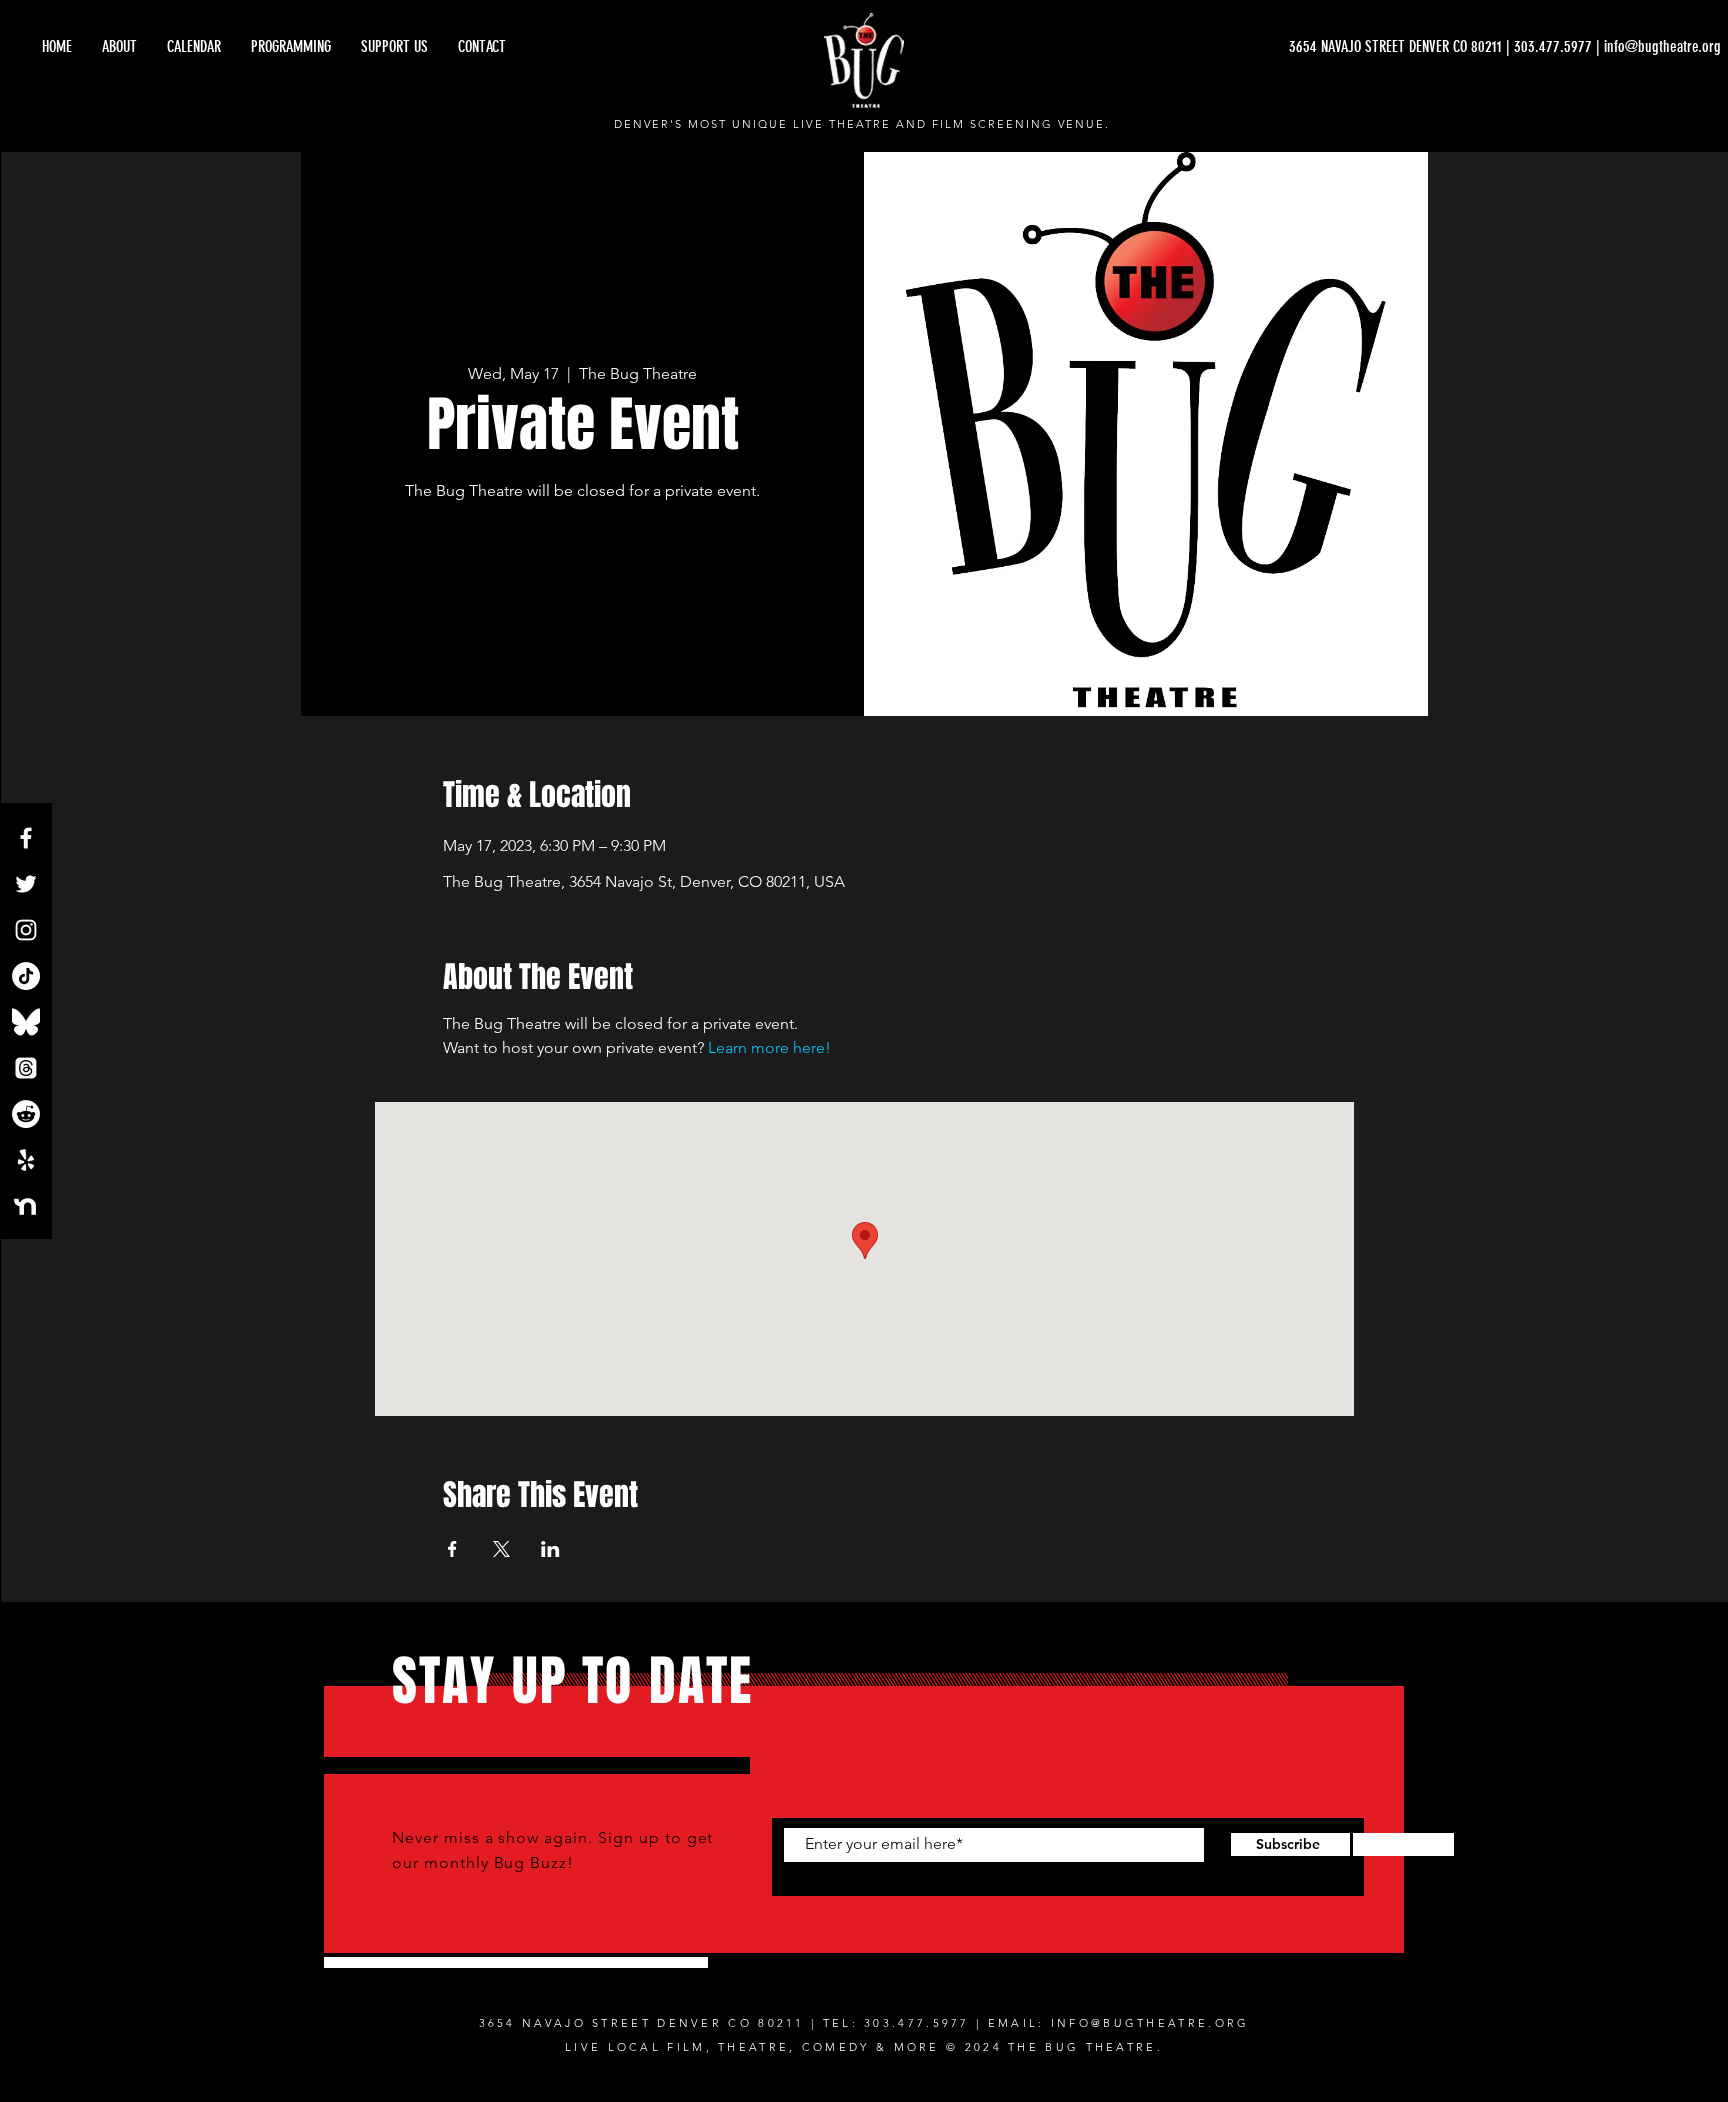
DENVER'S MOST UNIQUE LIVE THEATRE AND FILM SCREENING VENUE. (862, 124)
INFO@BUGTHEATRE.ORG (1150, 2023)
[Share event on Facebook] (452, 1549)
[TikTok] (26, 976)
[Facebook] (26, 838)
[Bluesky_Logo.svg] (26, 1022)
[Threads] (26, 1068)
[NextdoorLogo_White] (26, 1206)
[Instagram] (26, 930)
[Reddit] (26, 1114)
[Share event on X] (501, 1549)
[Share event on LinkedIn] (550, 1549)
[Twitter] (26, 884)
